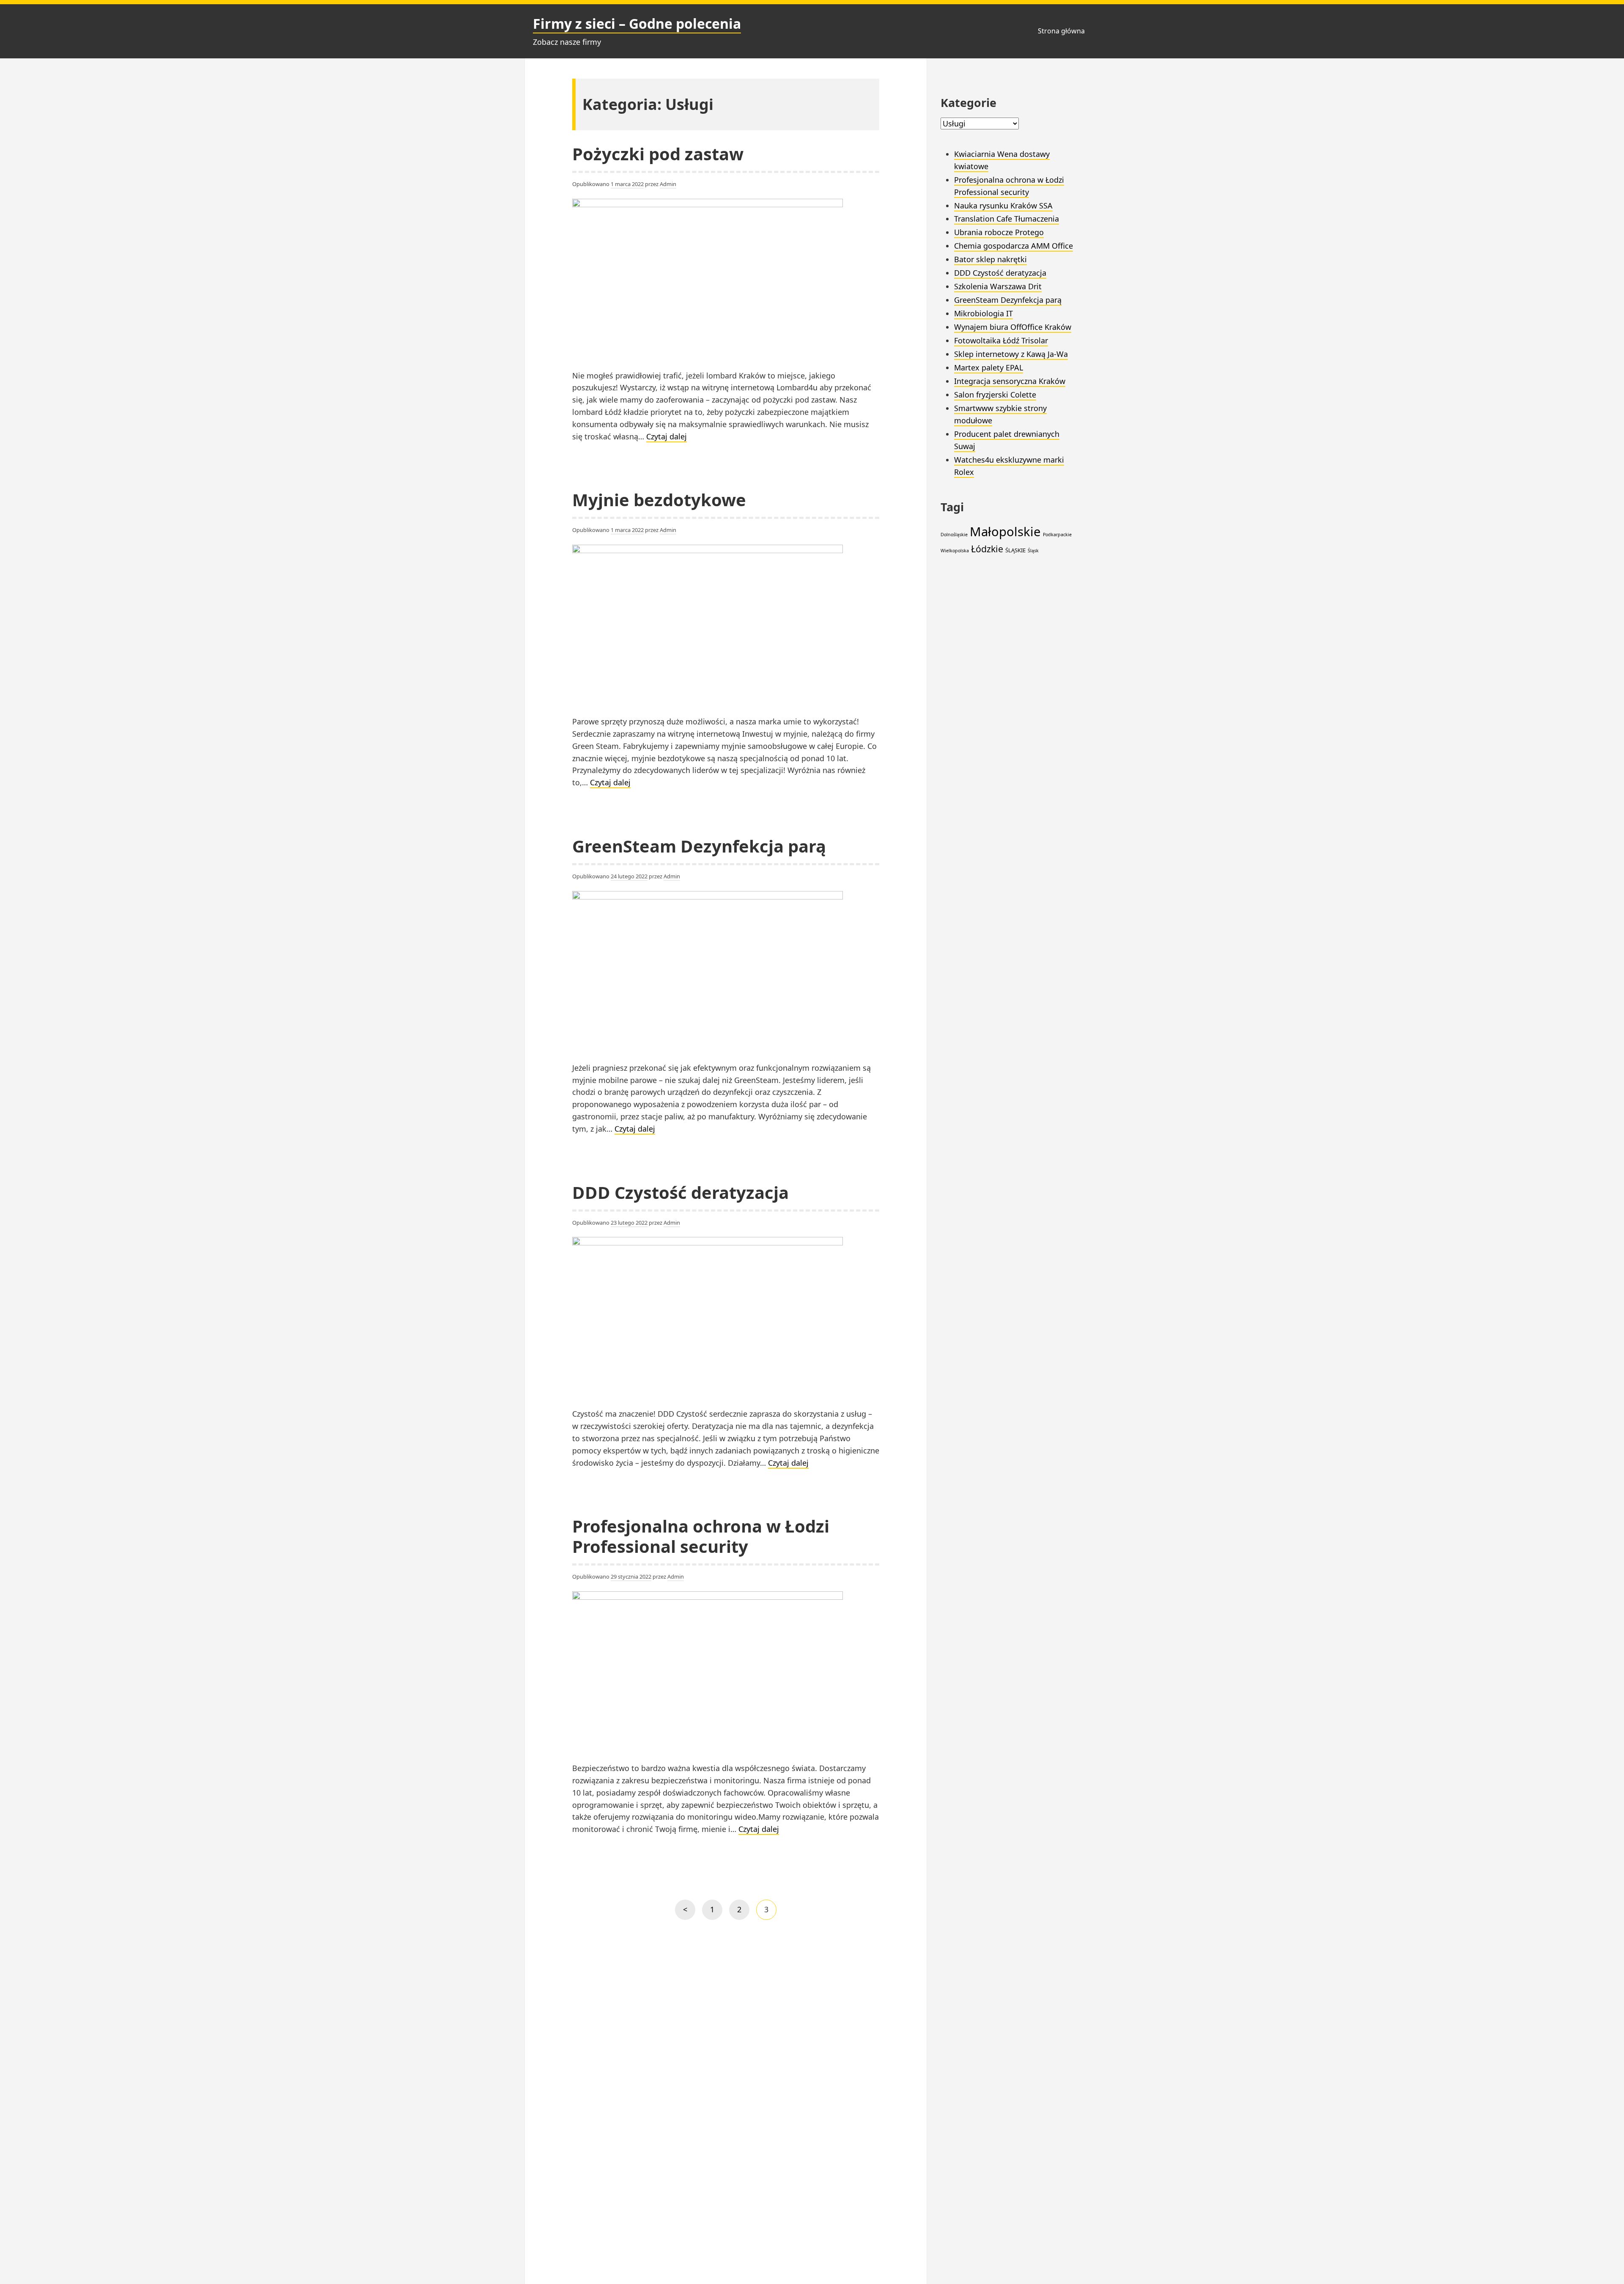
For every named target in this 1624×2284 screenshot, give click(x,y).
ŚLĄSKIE (1015, 550)
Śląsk (1033, 551)
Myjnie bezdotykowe (659, 500)
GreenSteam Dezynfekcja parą (699, 846)
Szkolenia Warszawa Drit (998, 286)
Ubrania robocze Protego (999, 232)
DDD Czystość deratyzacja (680, 1192)
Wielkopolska (955, 551)
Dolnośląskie (954, 535)
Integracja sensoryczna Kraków (1010, 381)
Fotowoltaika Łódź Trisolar (1001, 340)
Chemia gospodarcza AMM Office (1014, 246)
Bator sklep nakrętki (990, 259)
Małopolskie (1005, 532)
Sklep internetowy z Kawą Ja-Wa (1011, 354)
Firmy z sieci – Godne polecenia (637, 23)
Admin (668, 184)
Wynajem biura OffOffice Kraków (1013, 327)
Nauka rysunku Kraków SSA (1003, 206)
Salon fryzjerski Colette (995, 395)
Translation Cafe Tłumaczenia (1007, 219)
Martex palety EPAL (989, 367)
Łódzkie (987, 549)
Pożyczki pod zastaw (658, 154)
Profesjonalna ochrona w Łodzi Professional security (701, 1536)
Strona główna (1061, 31)
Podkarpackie (1057, 535)
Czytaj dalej (667, 437)
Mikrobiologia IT (983, 313)
